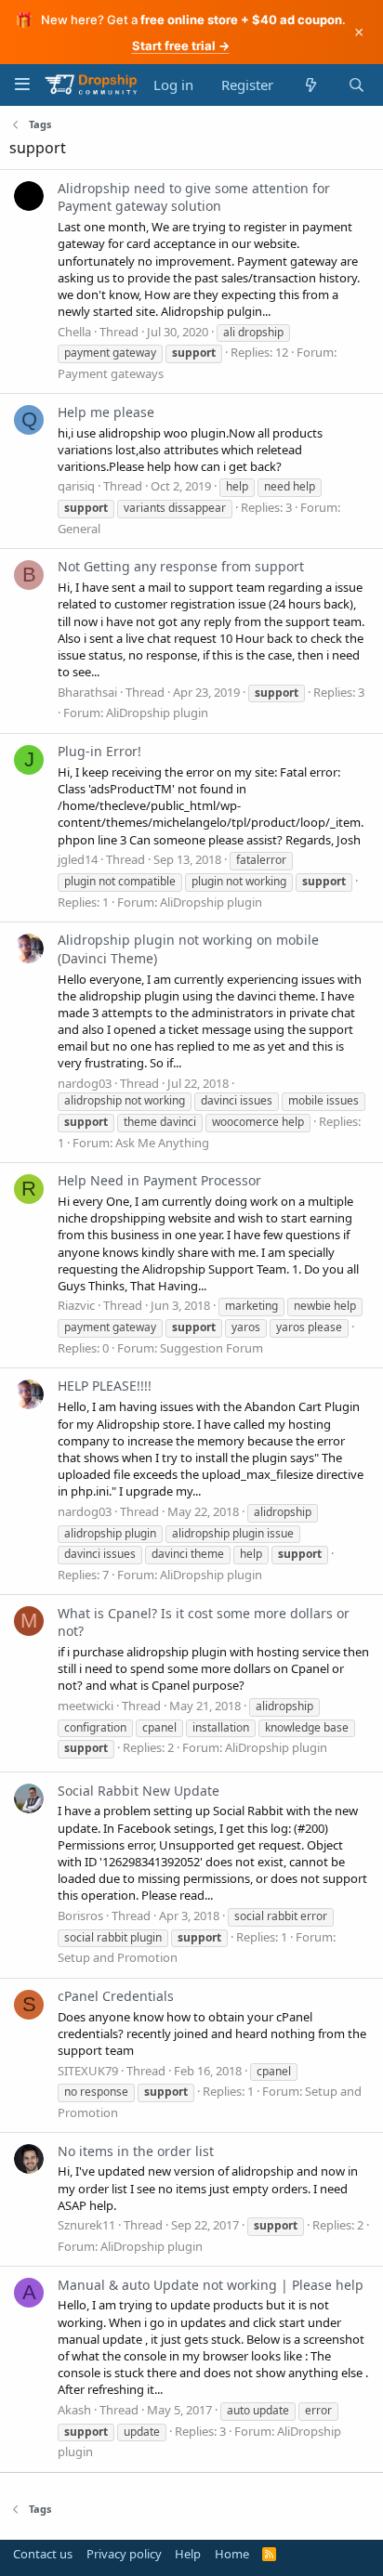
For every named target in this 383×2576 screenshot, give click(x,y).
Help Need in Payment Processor (159, 1180)
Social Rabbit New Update (139, 1791)
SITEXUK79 (88, 2071)
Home (232, 2554)
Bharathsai (87, 692)
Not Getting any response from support (181, 566)
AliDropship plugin (157, 713)
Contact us (43, 2554)
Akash (74, 2410)
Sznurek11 (86, 2225)
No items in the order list (136, 2151)
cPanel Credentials (116, 1996)
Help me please (106, 412)
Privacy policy (124, 2554)
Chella (74, 332)
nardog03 (85, 1083)
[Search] (357, 85)
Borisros (80, 1916)
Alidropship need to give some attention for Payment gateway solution (194, 197)
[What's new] (310, 85)
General (79, 529)
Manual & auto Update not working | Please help (211, 2285)
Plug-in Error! (99, 751)
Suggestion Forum (211, 1348)
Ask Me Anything (162, 1143)
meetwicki (86, 1706)
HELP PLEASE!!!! (105, 1386)
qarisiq (76, 486)
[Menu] (22, 84)
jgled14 (78, 859)
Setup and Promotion (118, 1957)
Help (188, 2554)
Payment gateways (111, 373)
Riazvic (76, 1305)
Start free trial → (181, 46)
